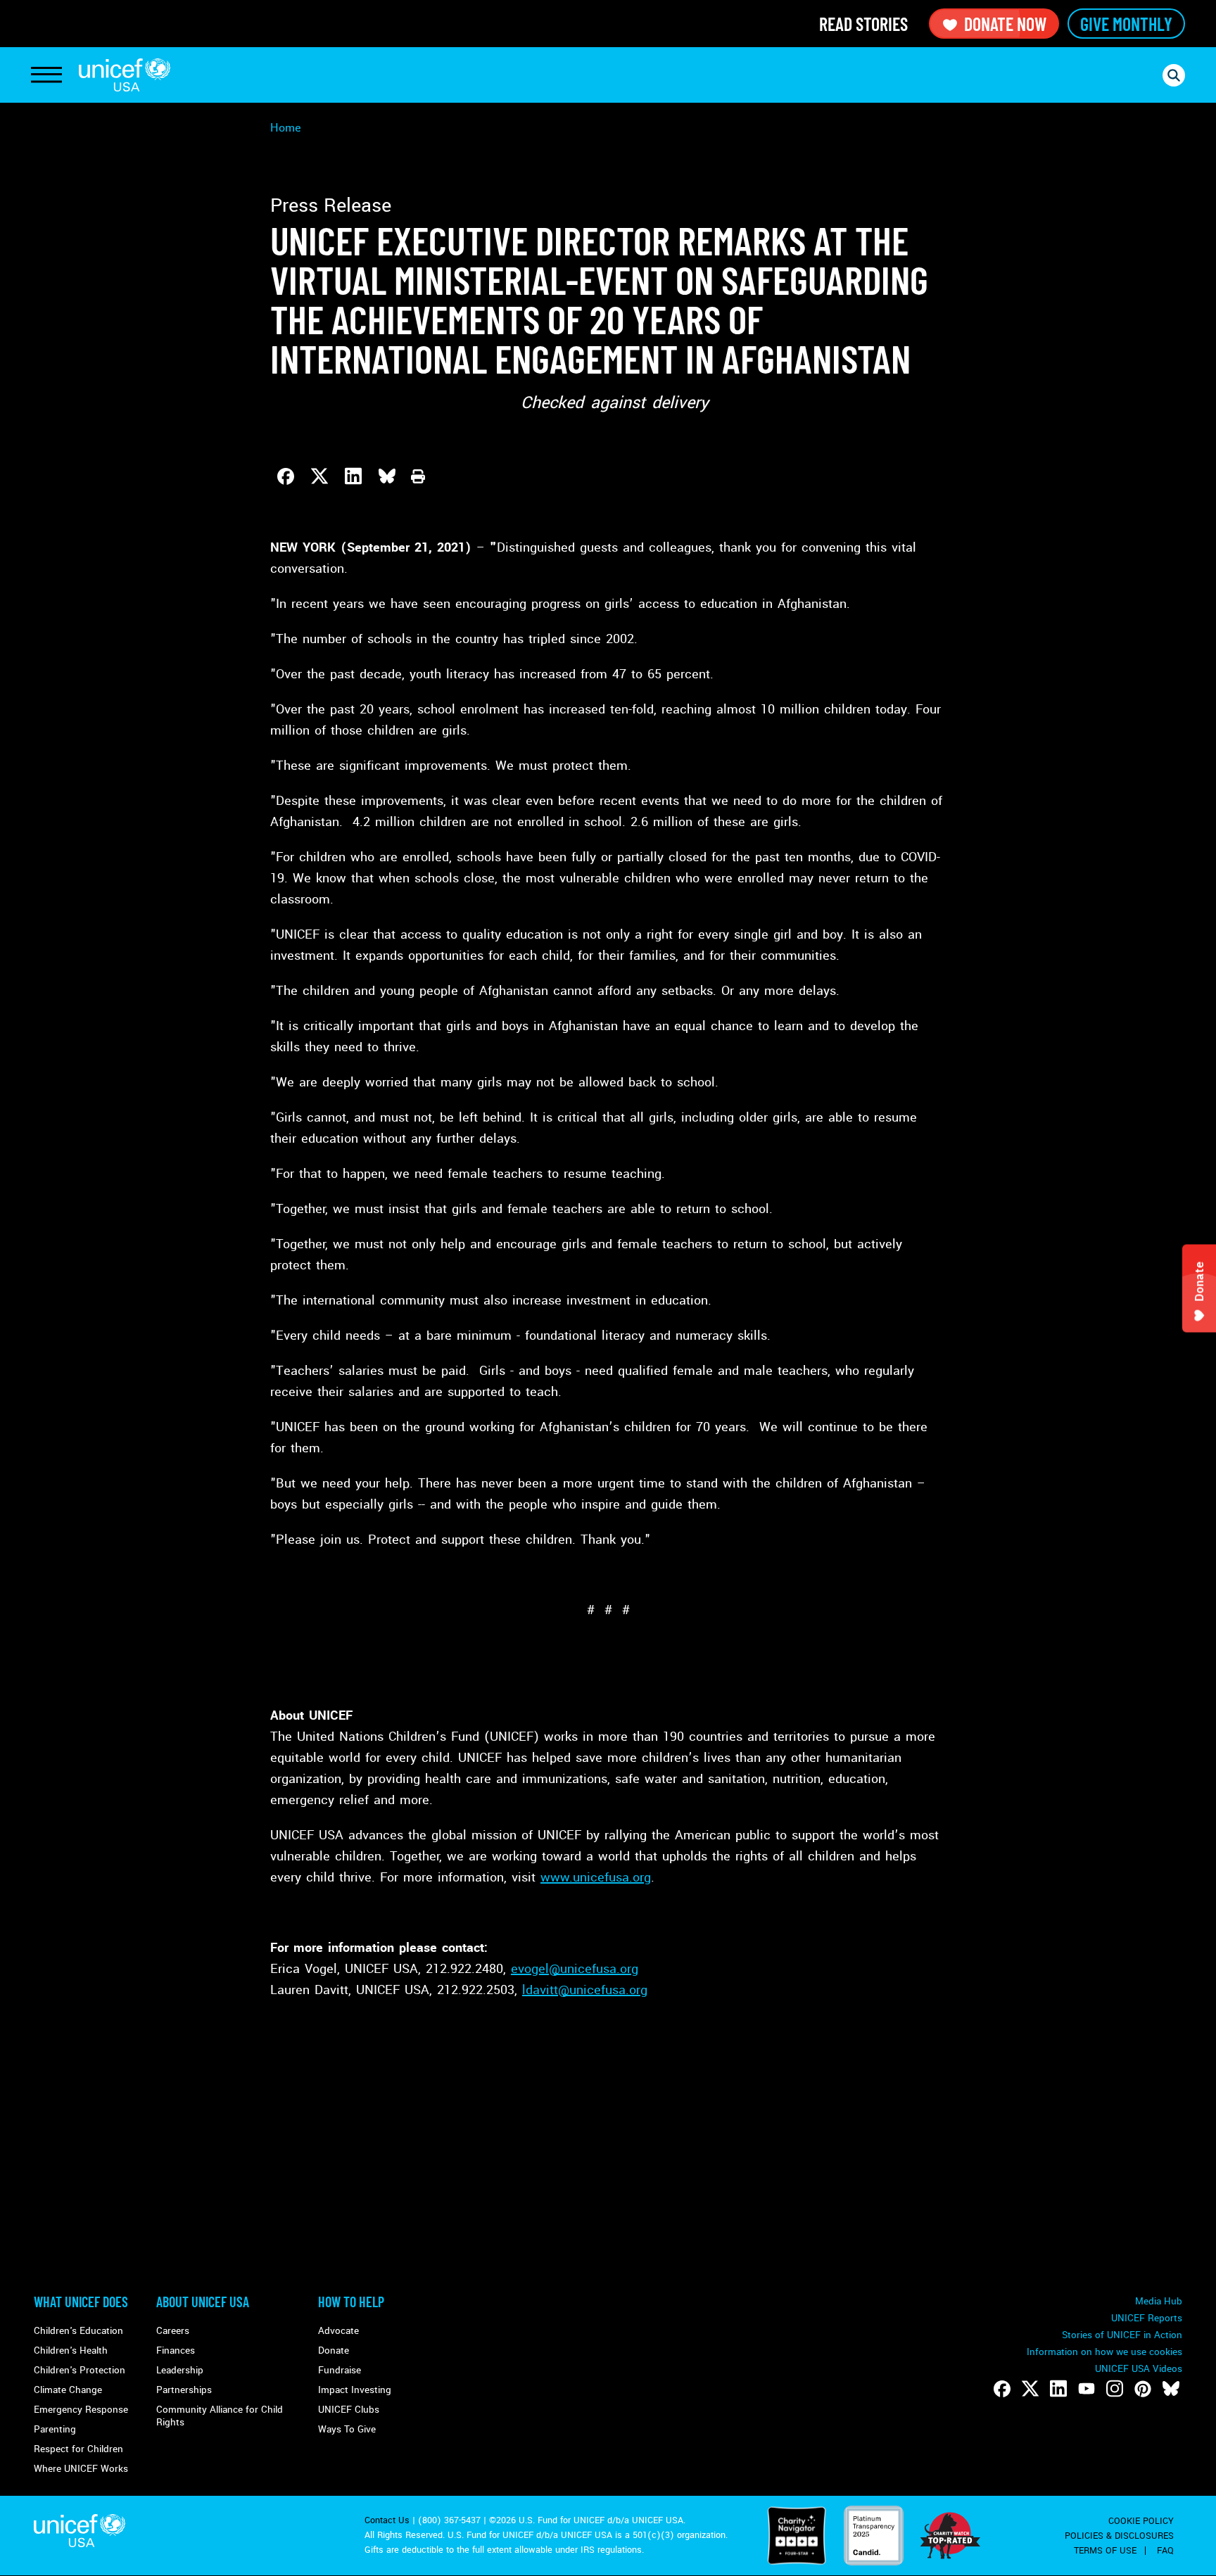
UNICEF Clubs (349, 2410)
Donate (334, 2350)
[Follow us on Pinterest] (1143, 2389)
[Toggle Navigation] (46, 75)
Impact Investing (355, 2390)
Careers (173, 2331)
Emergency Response (81, 2410)
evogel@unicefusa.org (575, 1969)
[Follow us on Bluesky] (1171, 2389)
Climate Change (68, 2390)
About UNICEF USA (203, 2302)
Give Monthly (1126, 24)
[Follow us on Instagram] (1115, 2389)
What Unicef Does (81, 2302)
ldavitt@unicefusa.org (585, 1990)
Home (286, 128)
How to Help (351, 2302)
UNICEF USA (125, 75)
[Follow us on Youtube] (1087, 2389)
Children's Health (71, 2350)
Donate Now (1005, 24)
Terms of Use (1105, 2551)
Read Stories (863, 24)
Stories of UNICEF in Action (1122, 2335)
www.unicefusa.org (596, 1877)
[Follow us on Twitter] (1030, 2389)
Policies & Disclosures (1119, 2536)
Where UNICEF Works (81, 2469)
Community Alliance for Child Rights (220, 2416)
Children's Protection (80, 2370)
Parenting (55, 2429)
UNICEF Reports (1147, 2318)
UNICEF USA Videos (1139, 2369)
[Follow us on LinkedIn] (1058, 2389)
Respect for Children (78, 2449)
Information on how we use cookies (1104, 2352)
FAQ (1165, 2551)
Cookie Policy (1141, 2521)
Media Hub (1159, 2301)
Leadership (180, 2370)
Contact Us (387, 2520)
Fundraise (340, 2370)
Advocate (338, 2331)
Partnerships (184, 2390)
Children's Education (78, 2331)
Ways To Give (347, 2429)
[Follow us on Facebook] (1002, 2389)
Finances (176, 2350)
